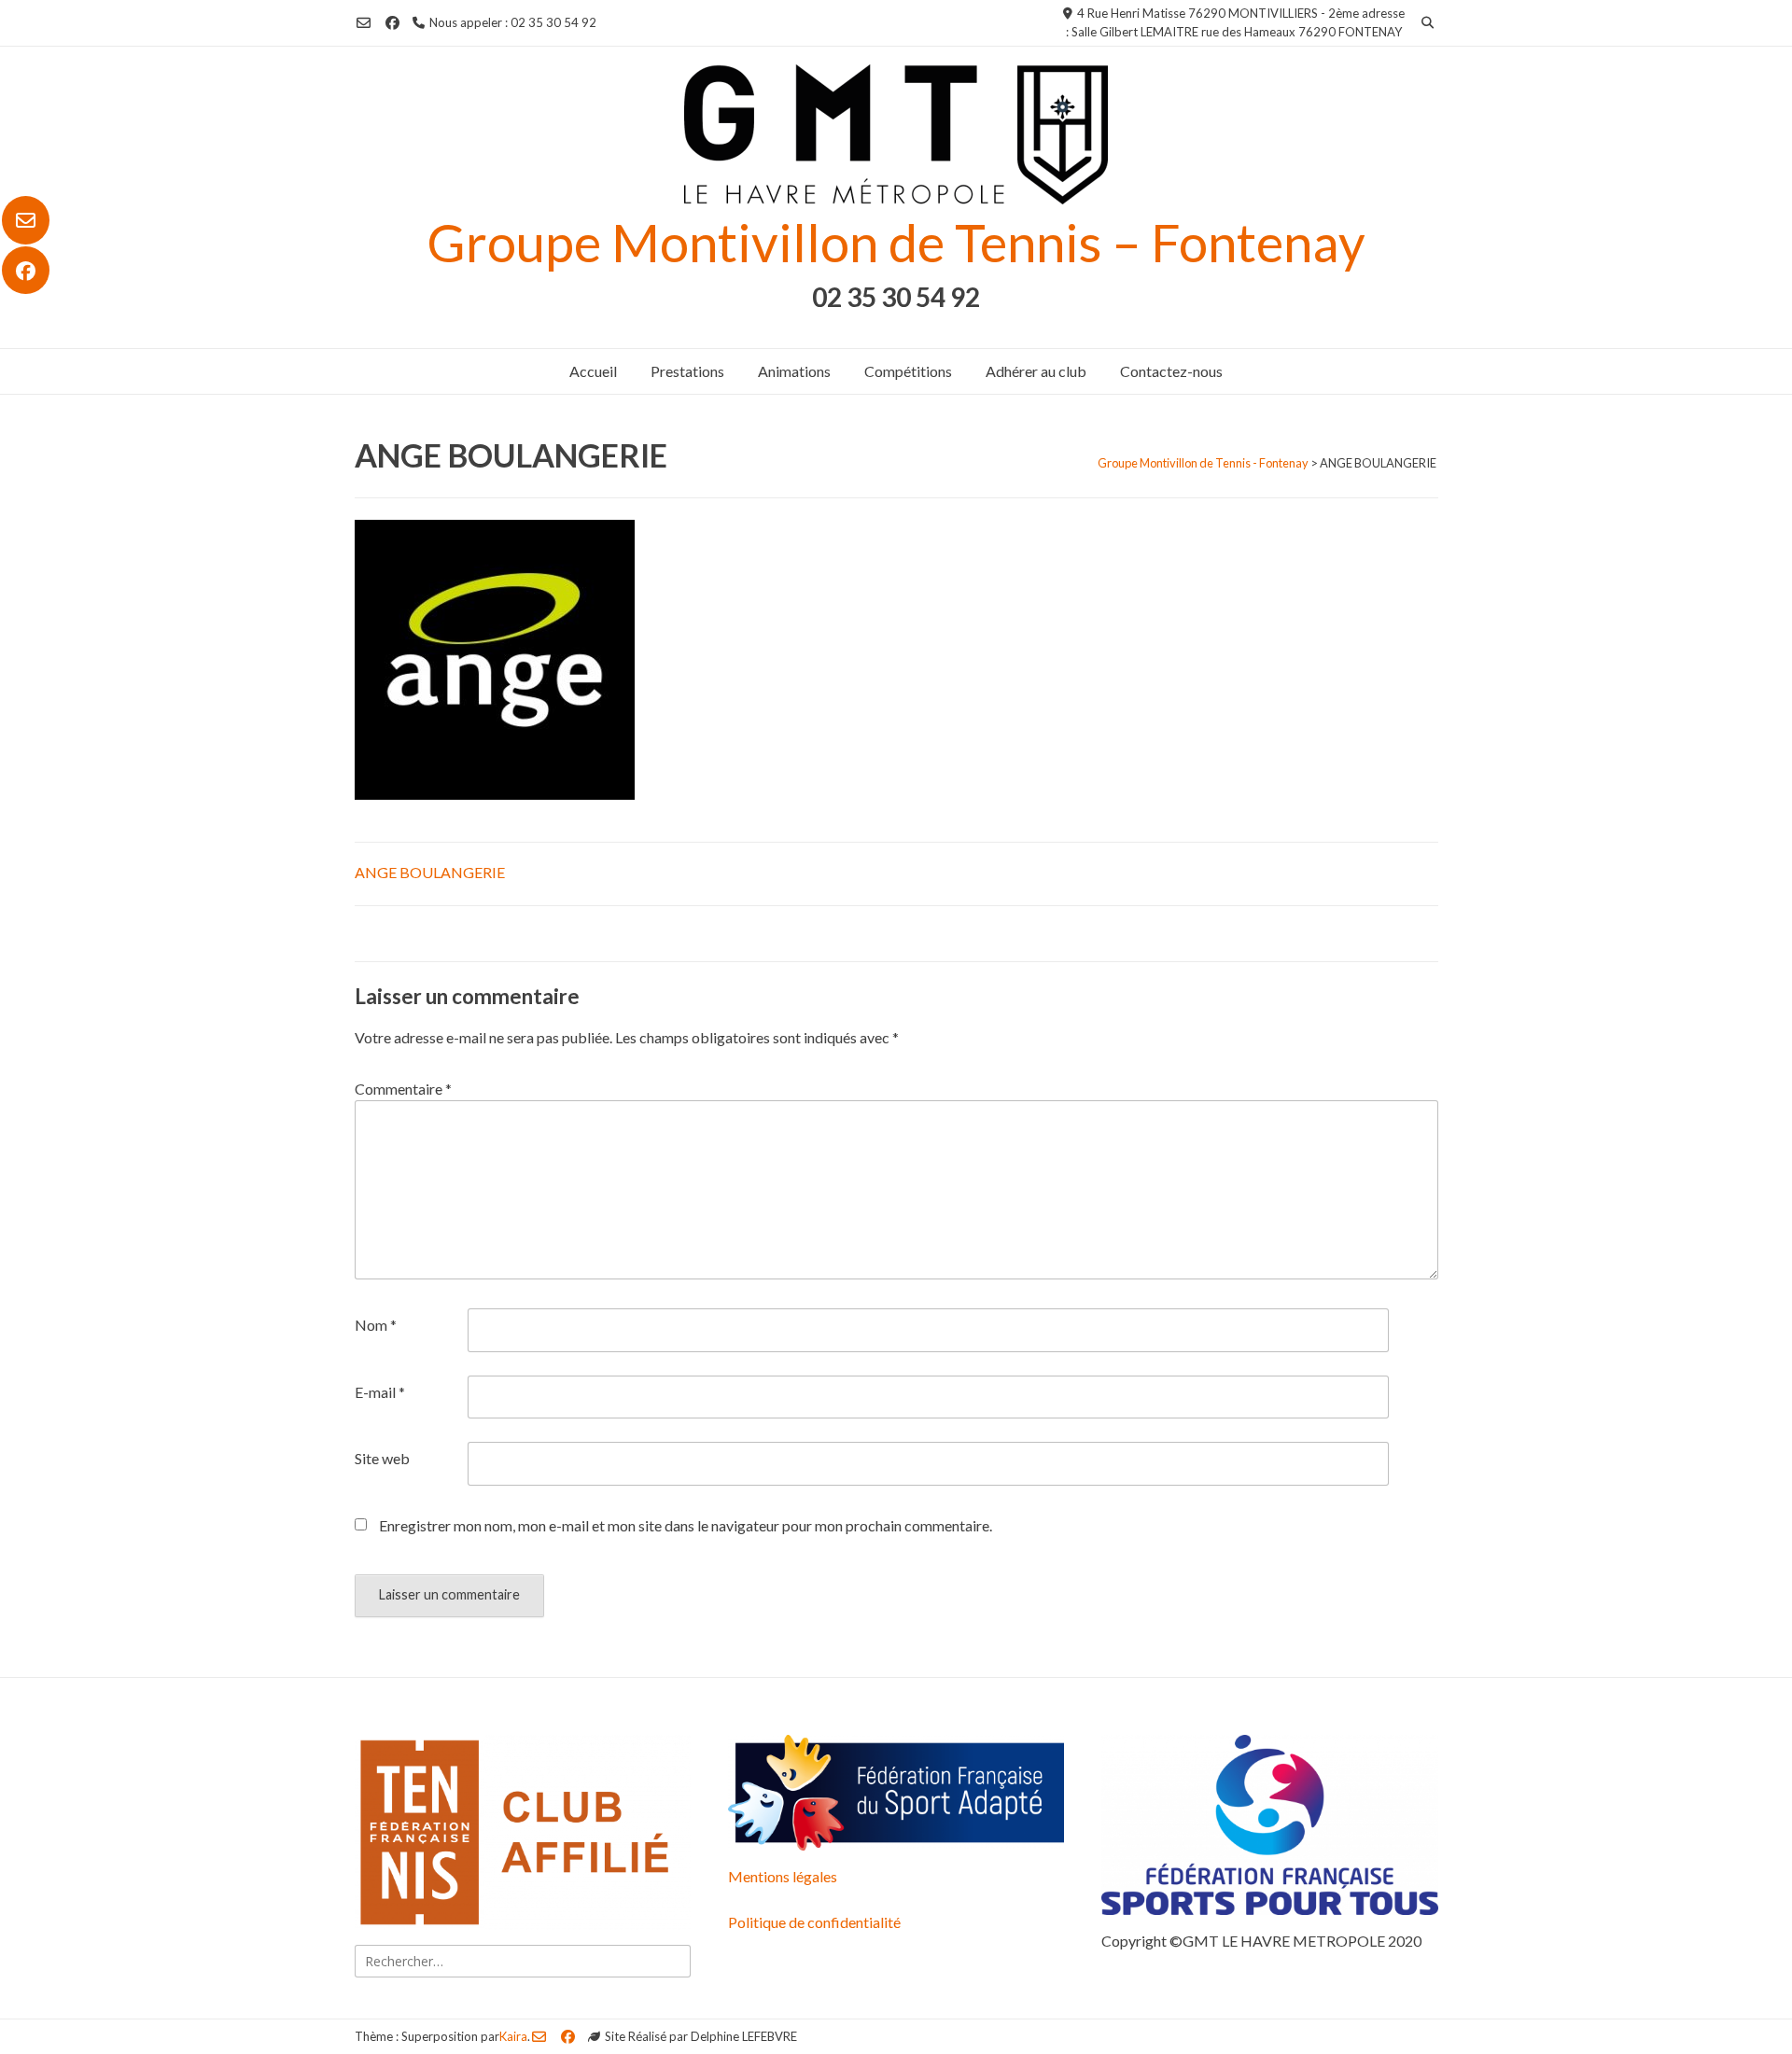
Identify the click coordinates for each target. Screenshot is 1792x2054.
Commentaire (403, 1089)
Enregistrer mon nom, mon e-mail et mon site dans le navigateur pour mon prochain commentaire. (686, 1525)
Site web (382, 1458)
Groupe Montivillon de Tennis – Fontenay (896, 242)
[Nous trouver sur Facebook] (26, 271)
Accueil (593, 371)
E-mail (380, 1392)
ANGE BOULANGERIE (430, 872)
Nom (376, 1325)
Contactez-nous (1171, 371)
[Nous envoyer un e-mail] (26, 220)
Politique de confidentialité (814, 1922)
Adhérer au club (1036, 371)
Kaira (513, 2036)
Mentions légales (783, 1876)
